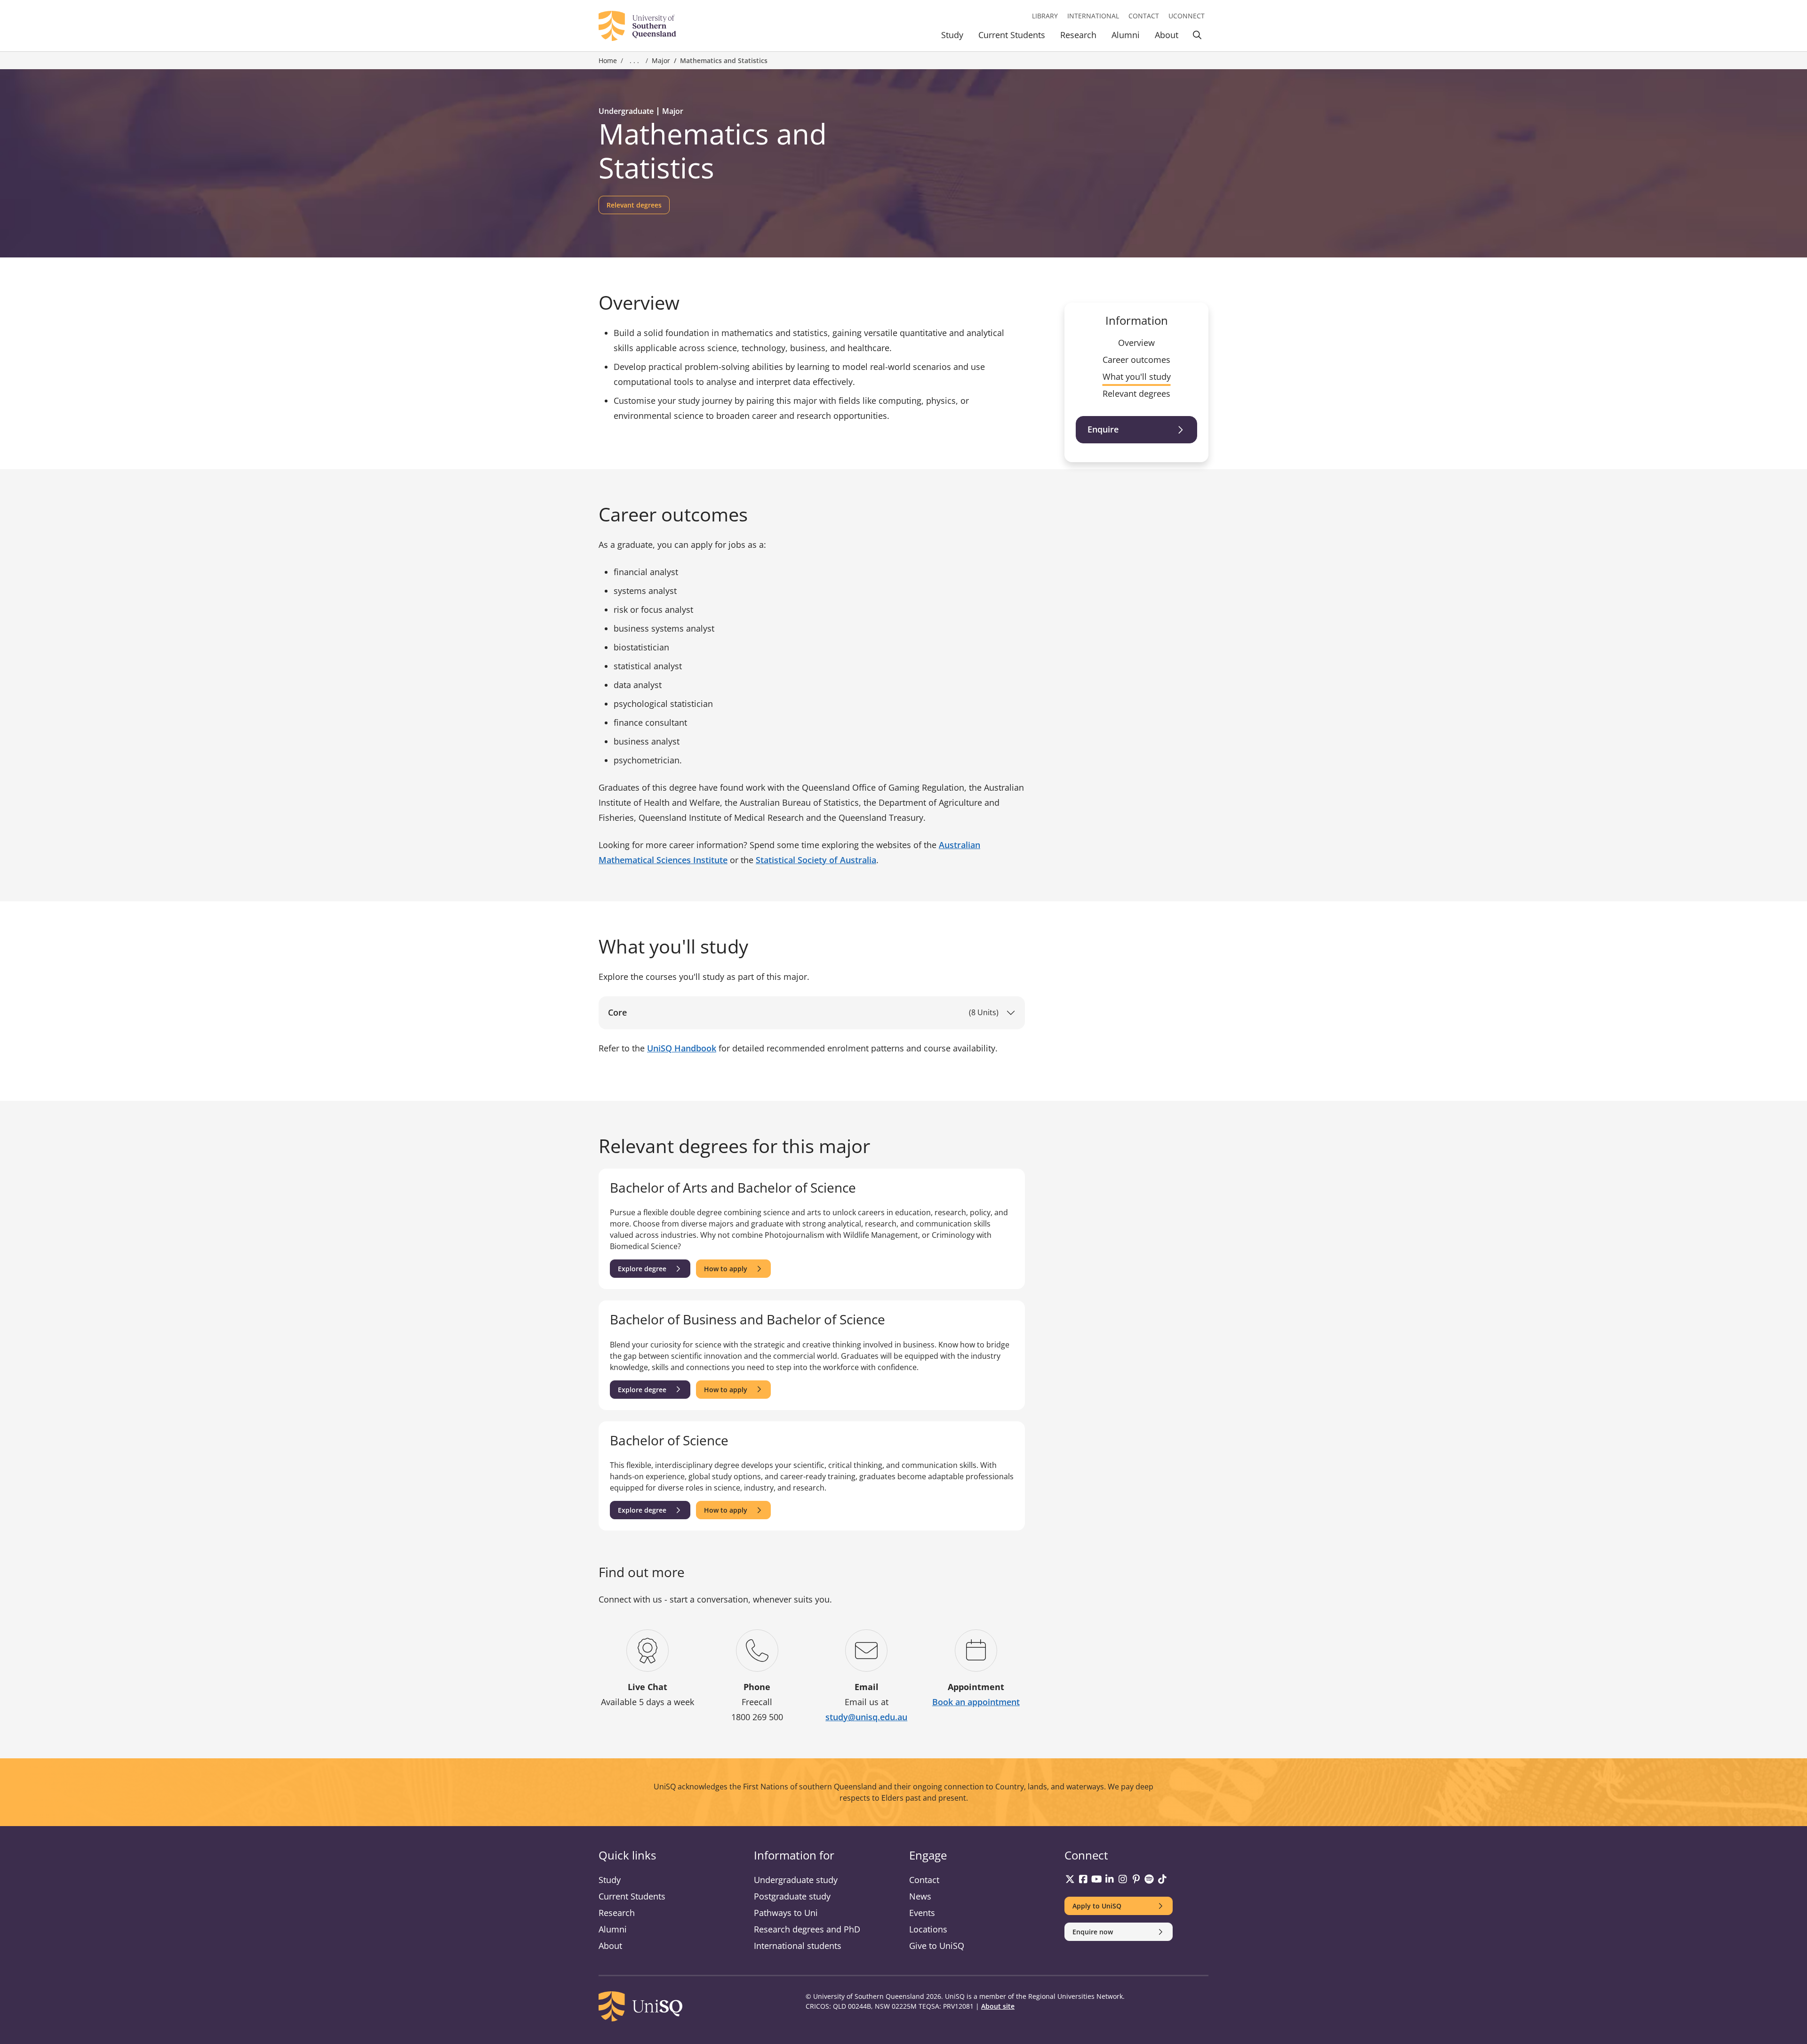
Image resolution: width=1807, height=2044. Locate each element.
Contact (1144, 16)
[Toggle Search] (1197, 36)
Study (952, 35)
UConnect (1187, 16)
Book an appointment (976, 1702)
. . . (634, 61)
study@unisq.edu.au (866, 1717)
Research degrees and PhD (807, 1929)
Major (661, 60)
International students (798, 1946)
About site (998, 2006)
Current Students (1012, 35)
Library (1045, 16)
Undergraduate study (796, 1880)
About (1167, 35)
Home (608, 60)
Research (1078, 35)
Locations (928, 1929)
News (920, 1896)
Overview (1136, 343)
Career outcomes (1136, 360)
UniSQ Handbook (682, 1048)
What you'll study (1137, 377)
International (1093, 16)
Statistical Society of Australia (816, 860)
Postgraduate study (792, 1896)
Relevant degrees (1136, 393)
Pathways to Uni (786, 1913)
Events (922, 1913)
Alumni (1126, 35)
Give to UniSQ (937, 1946)
